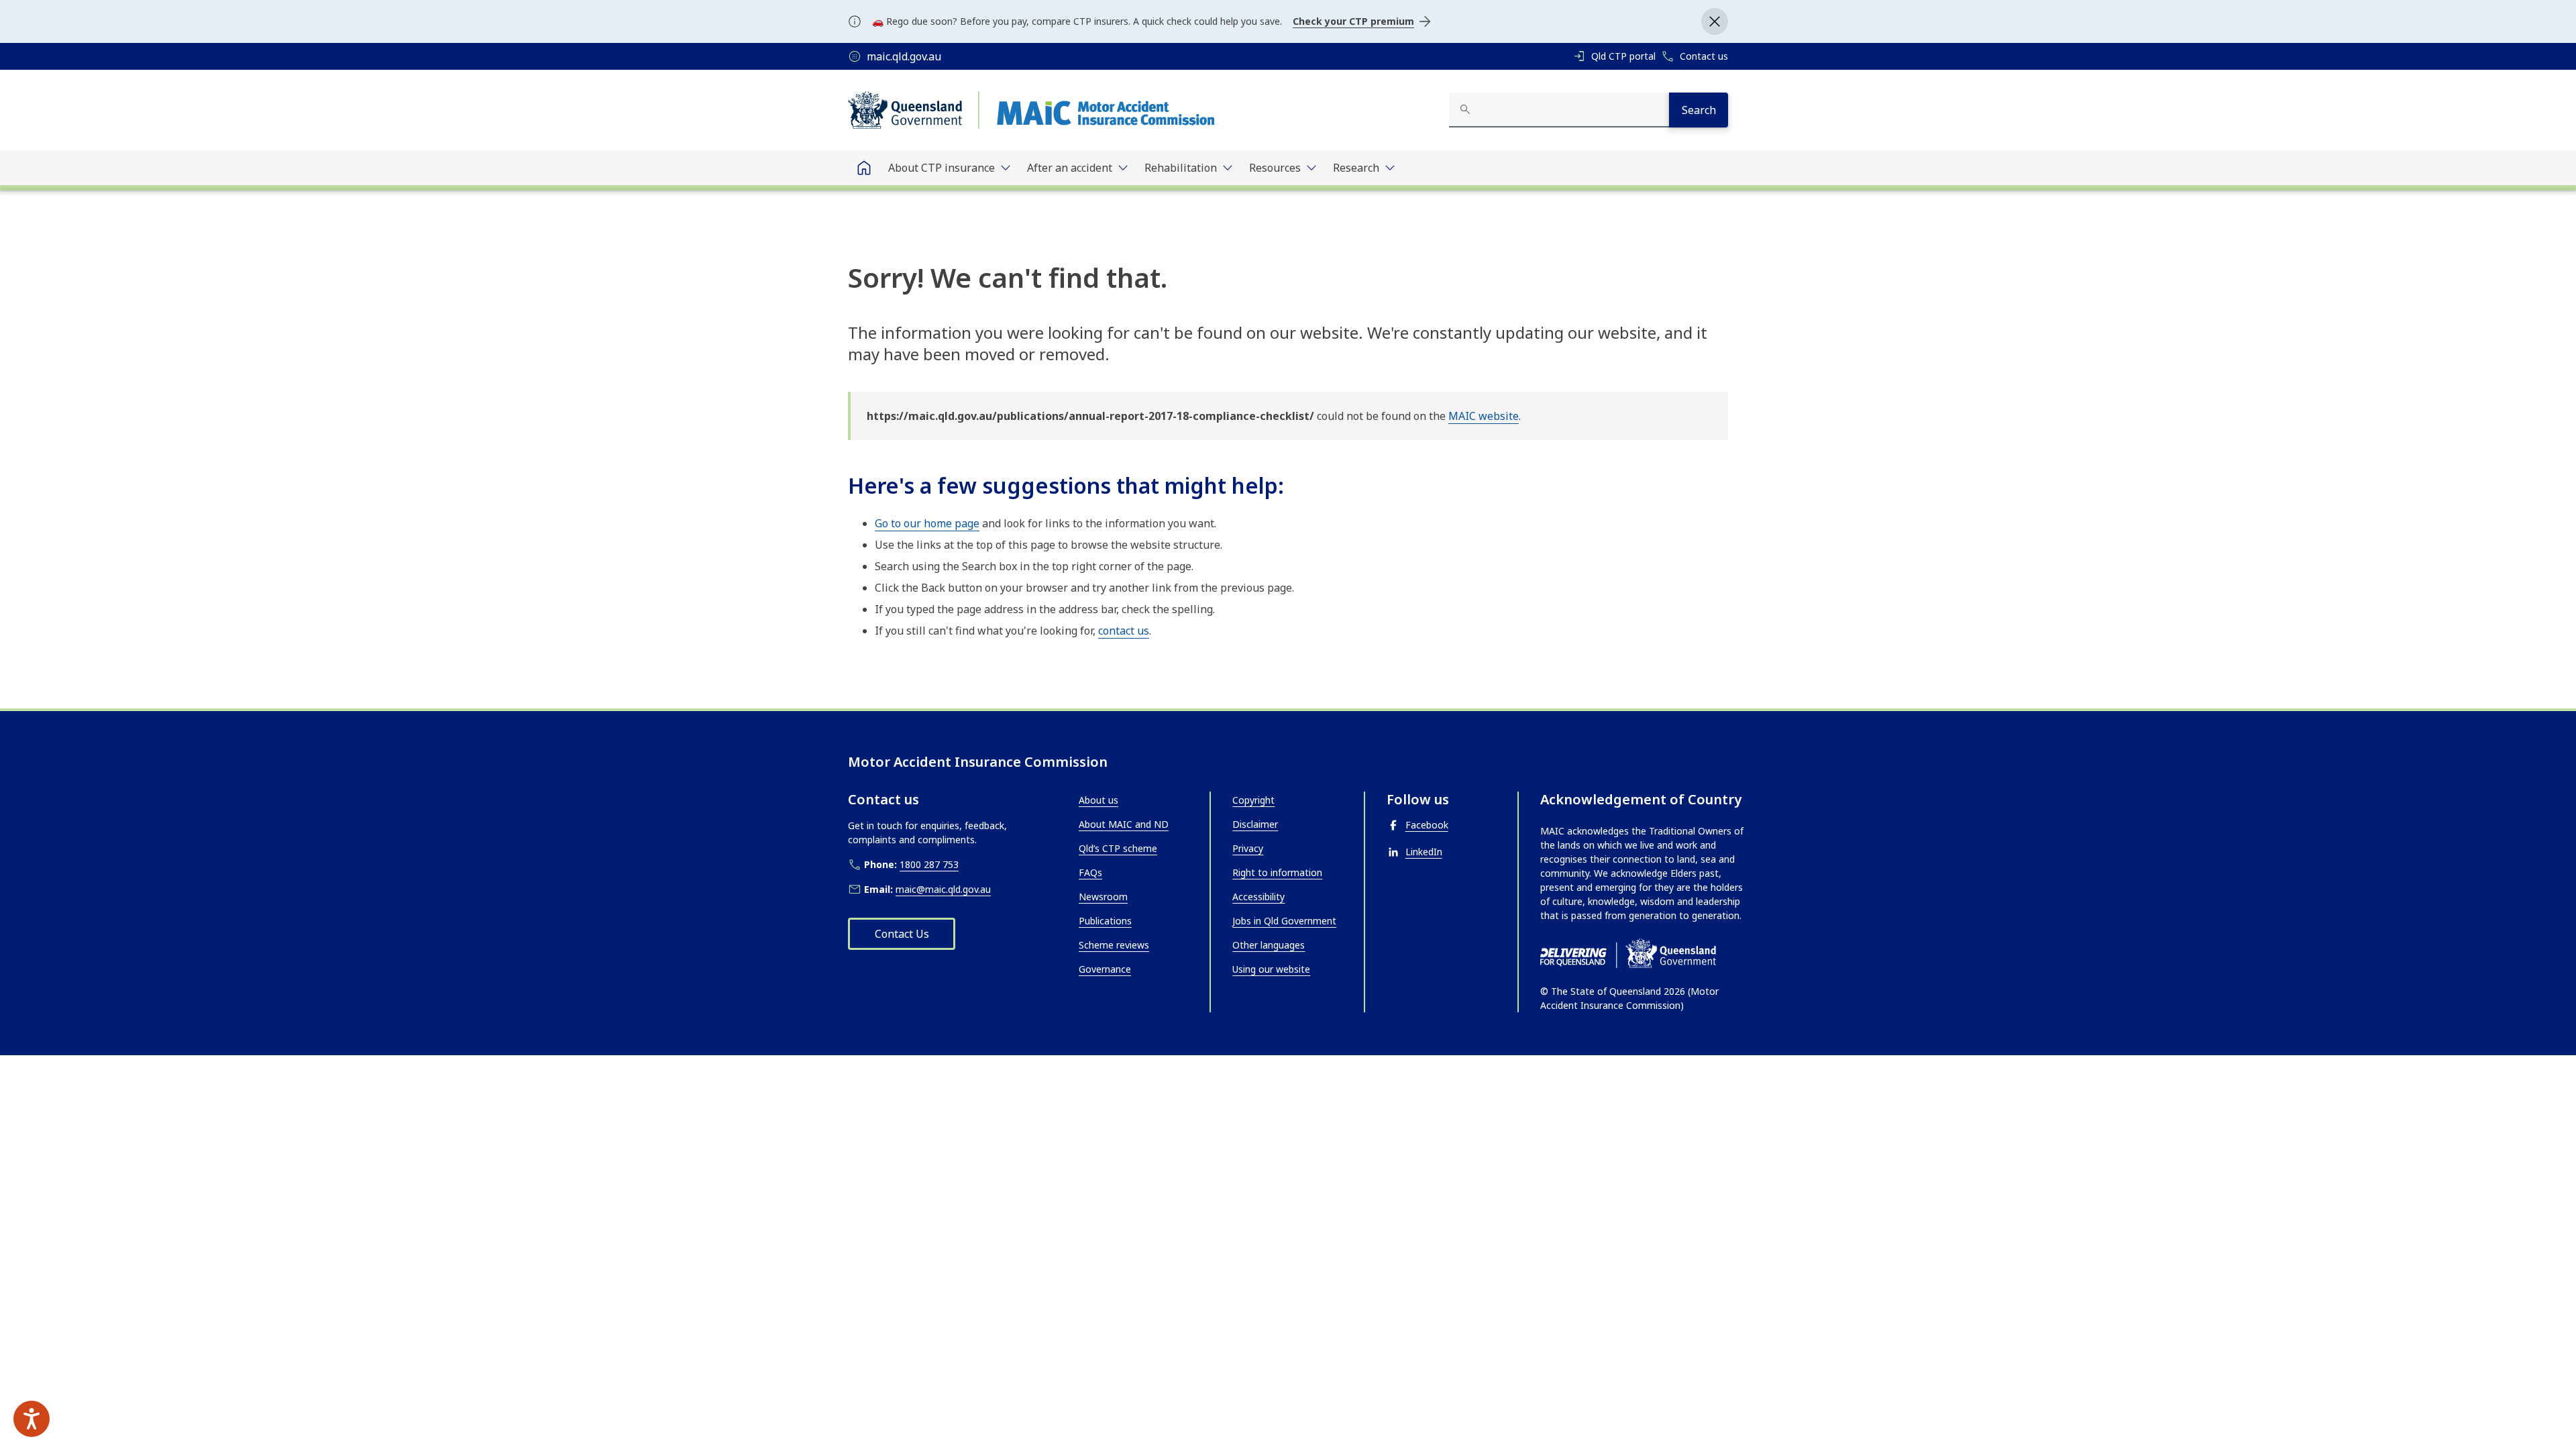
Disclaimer (1255, 824)
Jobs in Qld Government (1284, 921)
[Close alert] (1715, 21)
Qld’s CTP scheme (1118, 848)
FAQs (1090, 872)
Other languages (1269, 945)
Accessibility (1258, 897)
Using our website (1271, 969)
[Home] (864, 168)
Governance (1105, 969)
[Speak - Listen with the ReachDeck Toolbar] (32, 1419)
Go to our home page (927, 523)
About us (1098, 800)
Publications (1105, 921)
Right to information (1277, 872)
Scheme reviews (1114, 945)
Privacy (1248, 848)
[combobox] (1559, 110)
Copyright (1253, 800)
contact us (1124, 631)
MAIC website (1484, 416)
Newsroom (1103, 897)
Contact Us (902, 934)
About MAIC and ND (1124, 824)
